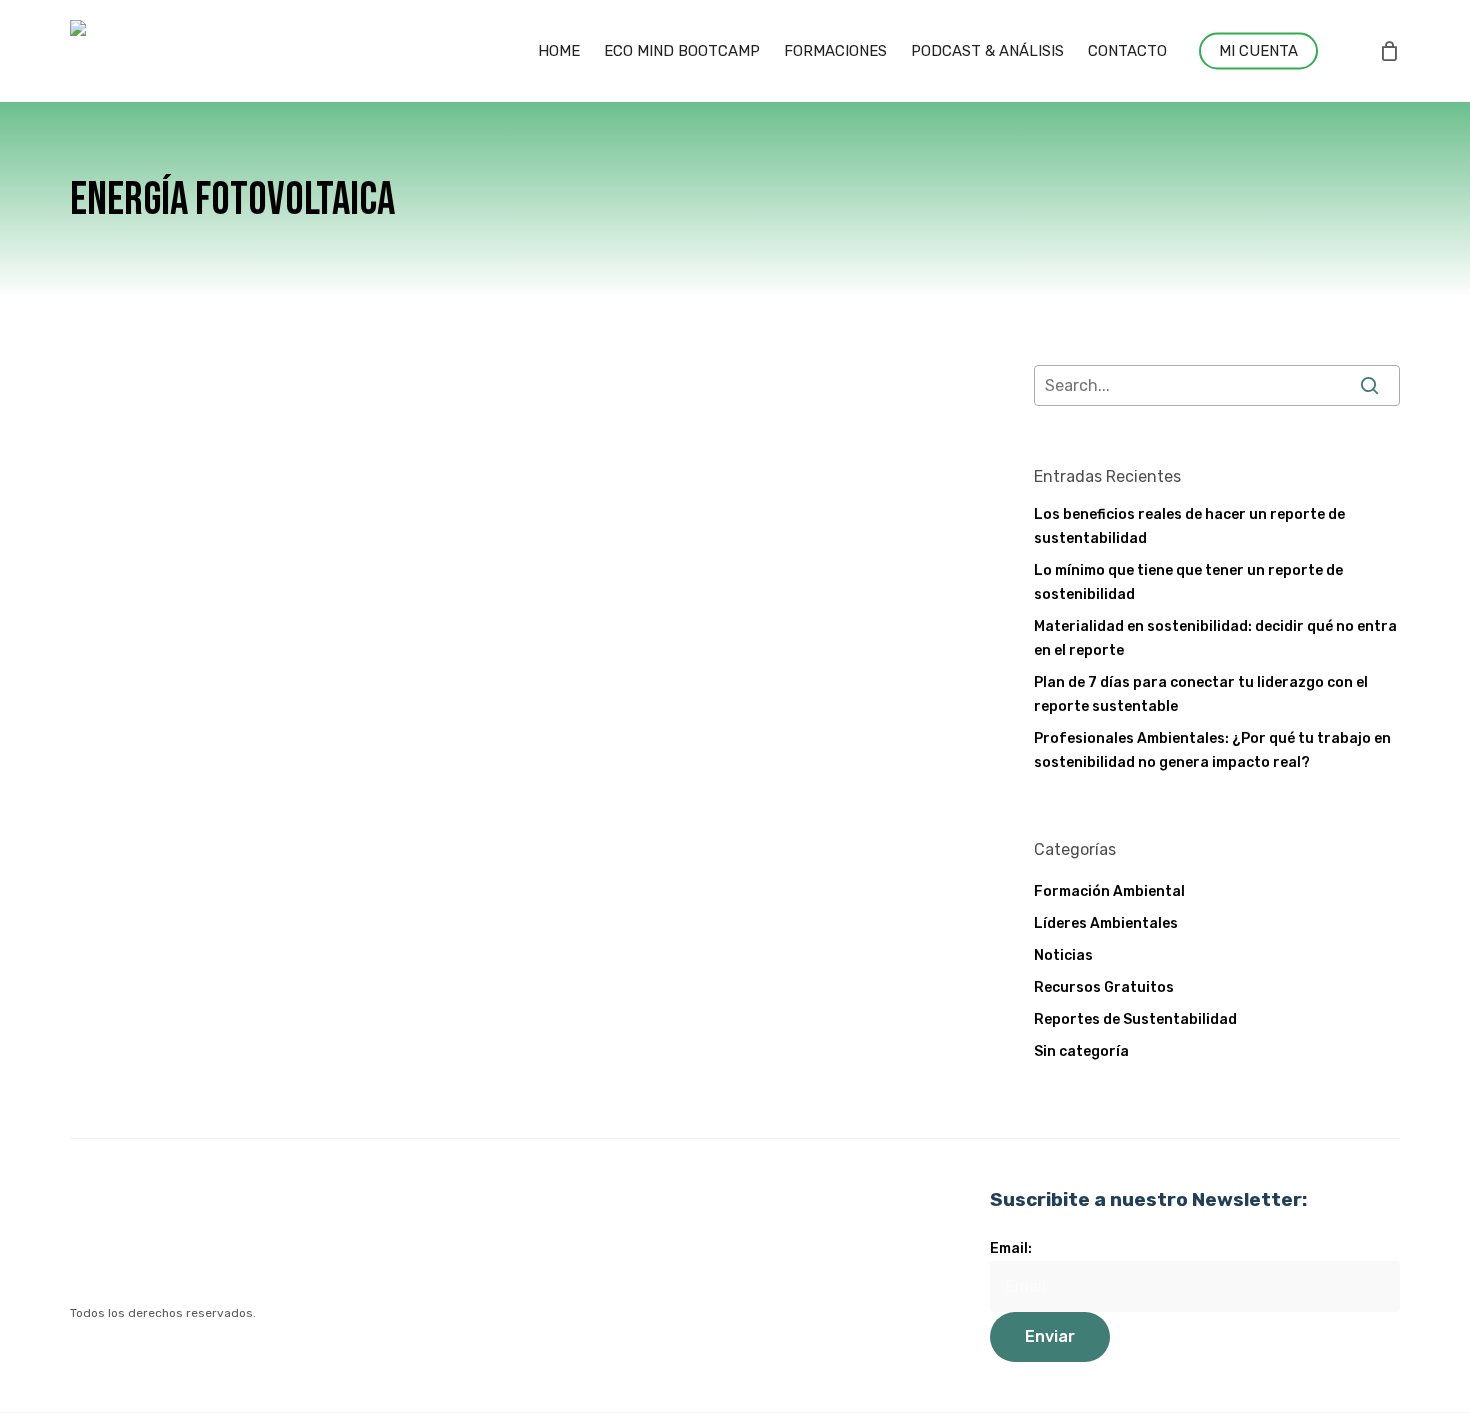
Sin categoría (1081, 1051)
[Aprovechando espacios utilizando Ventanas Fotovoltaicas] (220, 619)
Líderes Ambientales (1106, 923)
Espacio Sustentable (552, 715)
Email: (1011, 1248)
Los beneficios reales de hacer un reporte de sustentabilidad (1189, 526)
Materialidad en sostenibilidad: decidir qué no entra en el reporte (1215, 638)
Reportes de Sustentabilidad (1135, 1019)
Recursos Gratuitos (1104, 987)
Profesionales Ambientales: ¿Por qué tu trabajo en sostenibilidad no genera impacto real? (1212, 750)
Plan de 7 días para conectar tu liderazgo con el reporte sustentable (1201, 694)
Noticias (457, 516)
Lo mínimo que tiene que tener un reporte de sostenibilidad (1188, 582)
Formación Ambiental (1109, 891)
